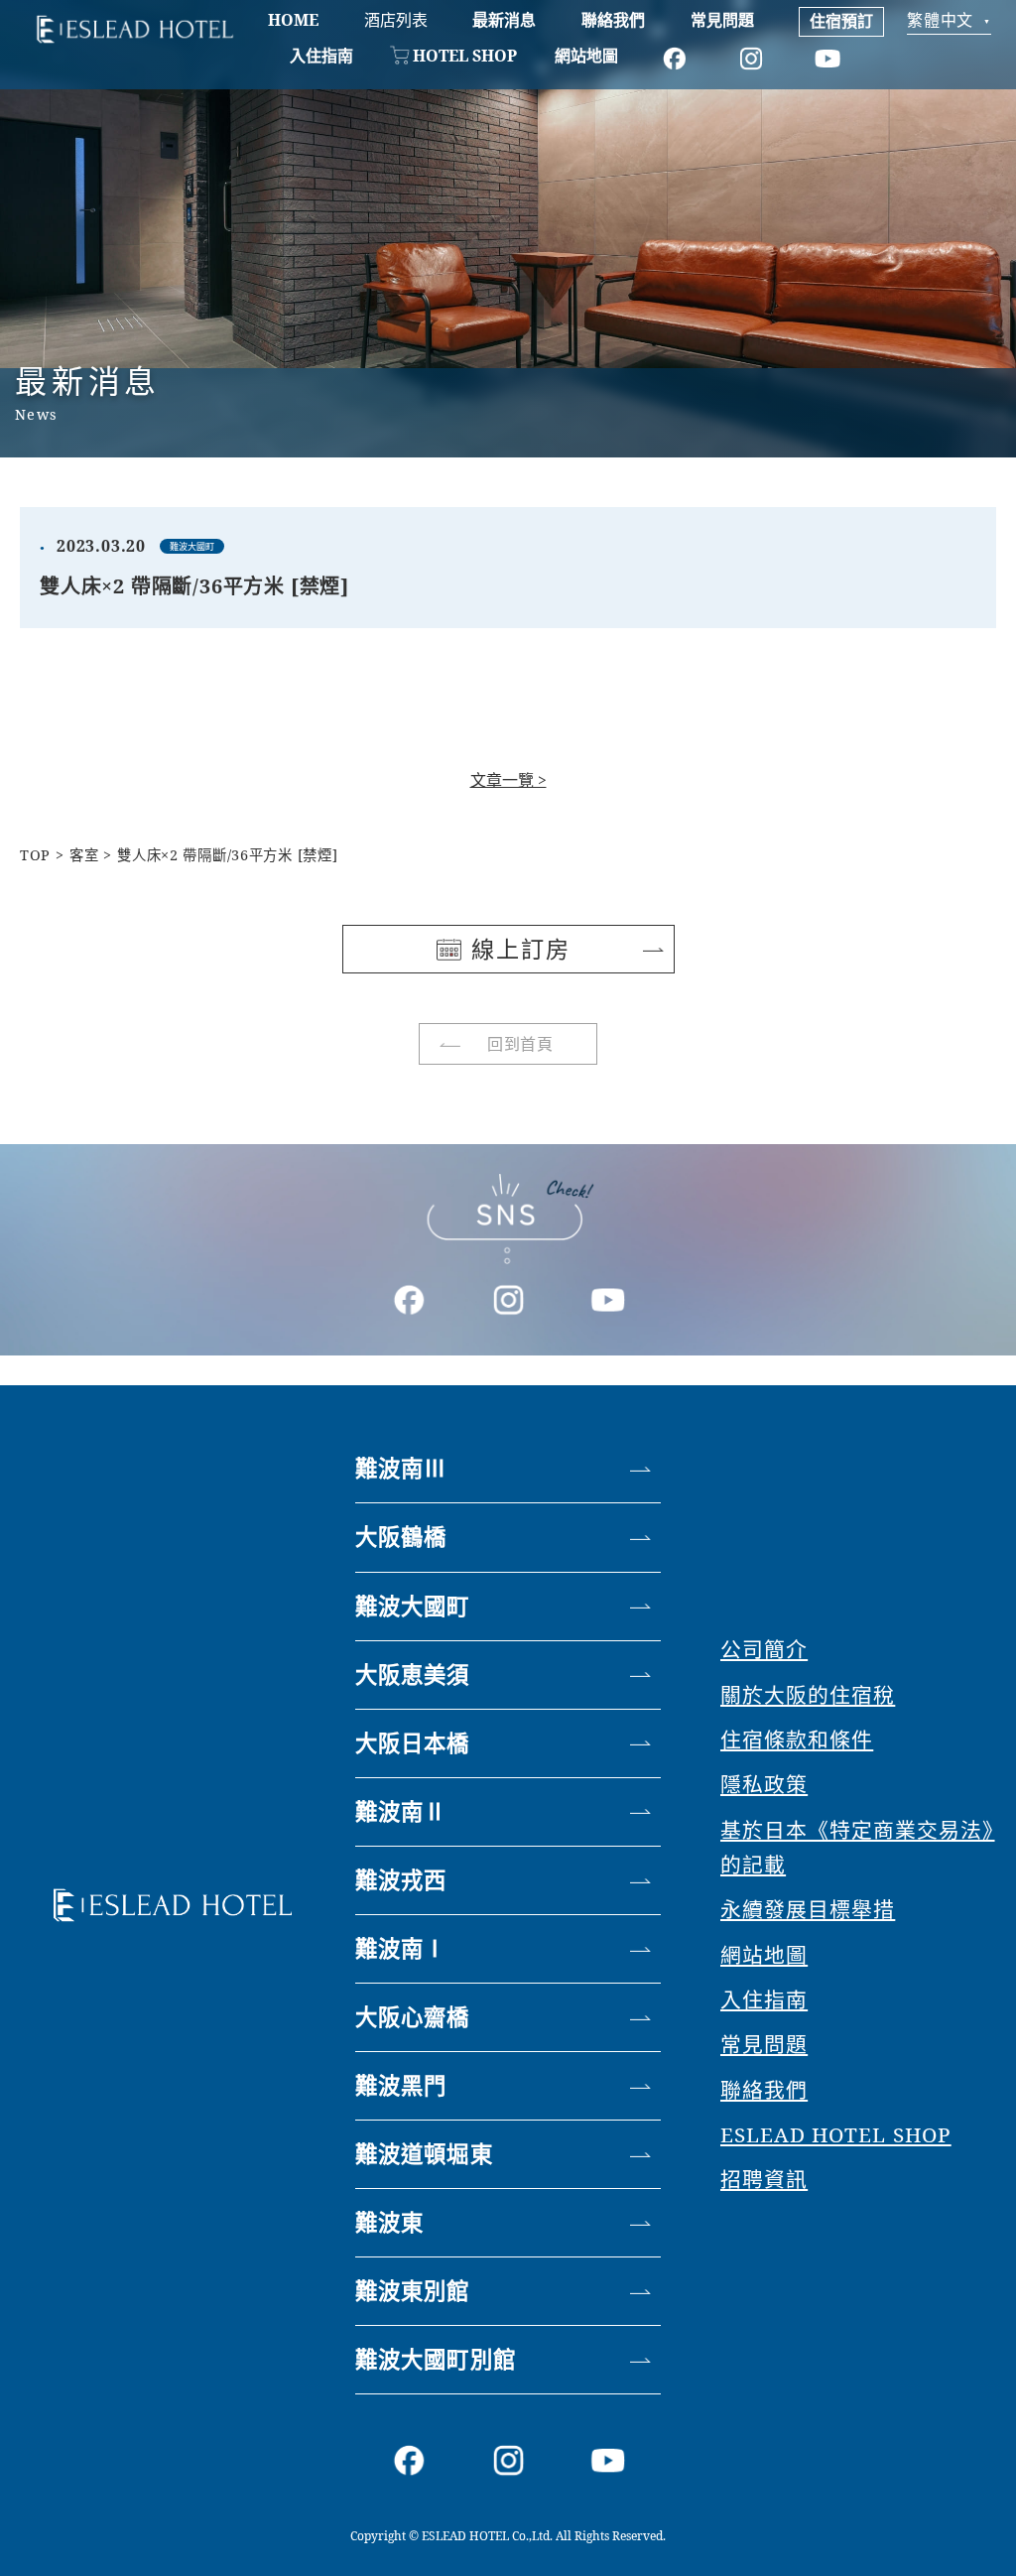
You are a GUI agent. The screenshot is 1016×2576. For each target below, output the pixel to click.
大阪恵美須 (413, 1674)
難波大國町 (413, 1606)
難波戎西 (401, 1880)
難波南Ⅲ (401, 1468)
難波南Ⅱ (401, 1811)
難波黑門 (401, 2085)
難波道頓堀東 (424, 2154)
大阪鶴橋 (401, 1537)
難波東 (389, 2222)
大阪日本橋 (413, 1743)
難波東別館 (413, 2291)
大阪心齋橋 (413, 2017)
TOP (35, 855)
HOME (293, 20)
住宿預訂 (841, 21)
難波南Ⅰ (401, 1948)
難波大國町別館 (436, 2359)
